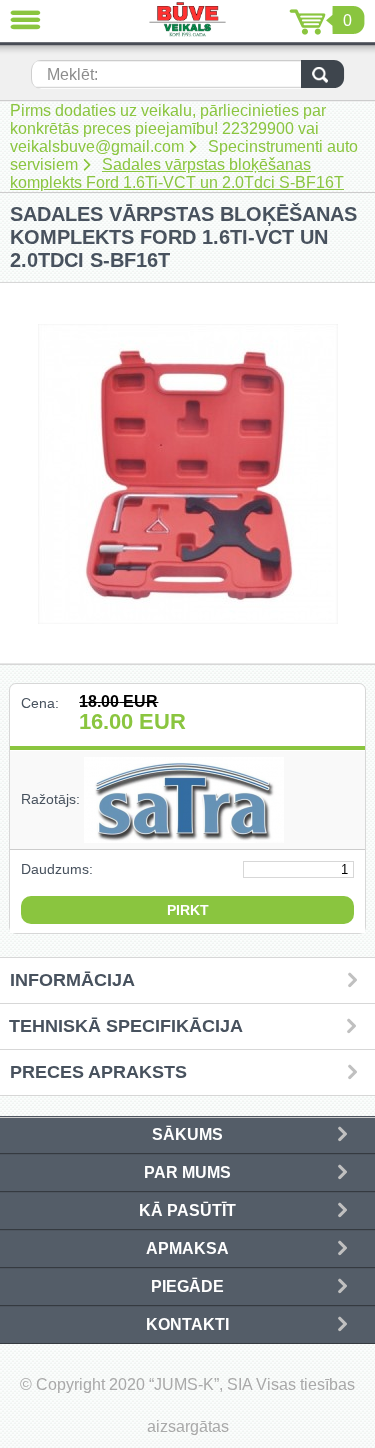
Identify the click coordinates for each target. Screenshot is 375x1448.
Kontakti (187, 1324)
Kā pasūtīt (187, 1210)
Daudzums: (57, 869)
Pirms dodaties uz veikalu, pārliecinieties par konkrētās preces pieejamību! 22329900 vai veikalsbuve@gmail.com (168, 128)
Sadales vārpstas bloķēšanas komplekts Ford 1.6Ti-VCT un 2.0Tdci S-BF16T (177, 173)
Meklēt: (72, 74)
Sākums (187, 1134)
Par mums (187, 1172)
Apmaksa (187, 1248)
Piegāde (187, 1286)
